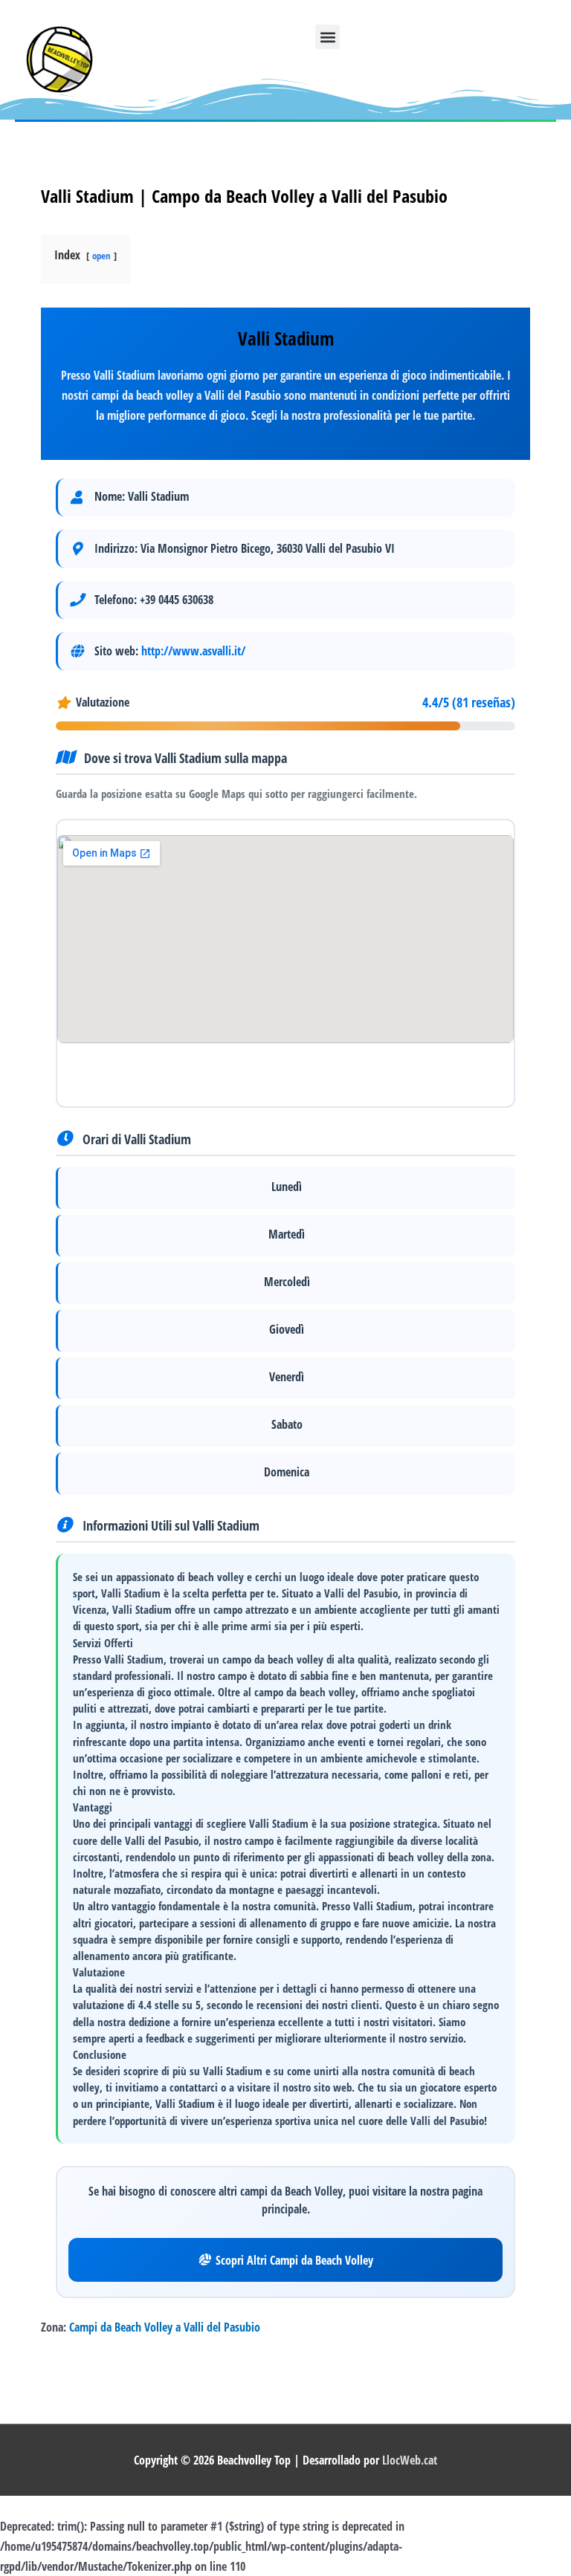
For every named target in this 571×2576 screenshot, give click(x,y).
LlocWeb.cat (410, 2460)
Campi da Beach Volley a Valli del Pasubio (165, 2327)
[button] (328, 37)
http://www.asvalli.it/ (193, 651)
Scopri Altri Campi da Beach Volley (294, 2260)
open (101, 256)
